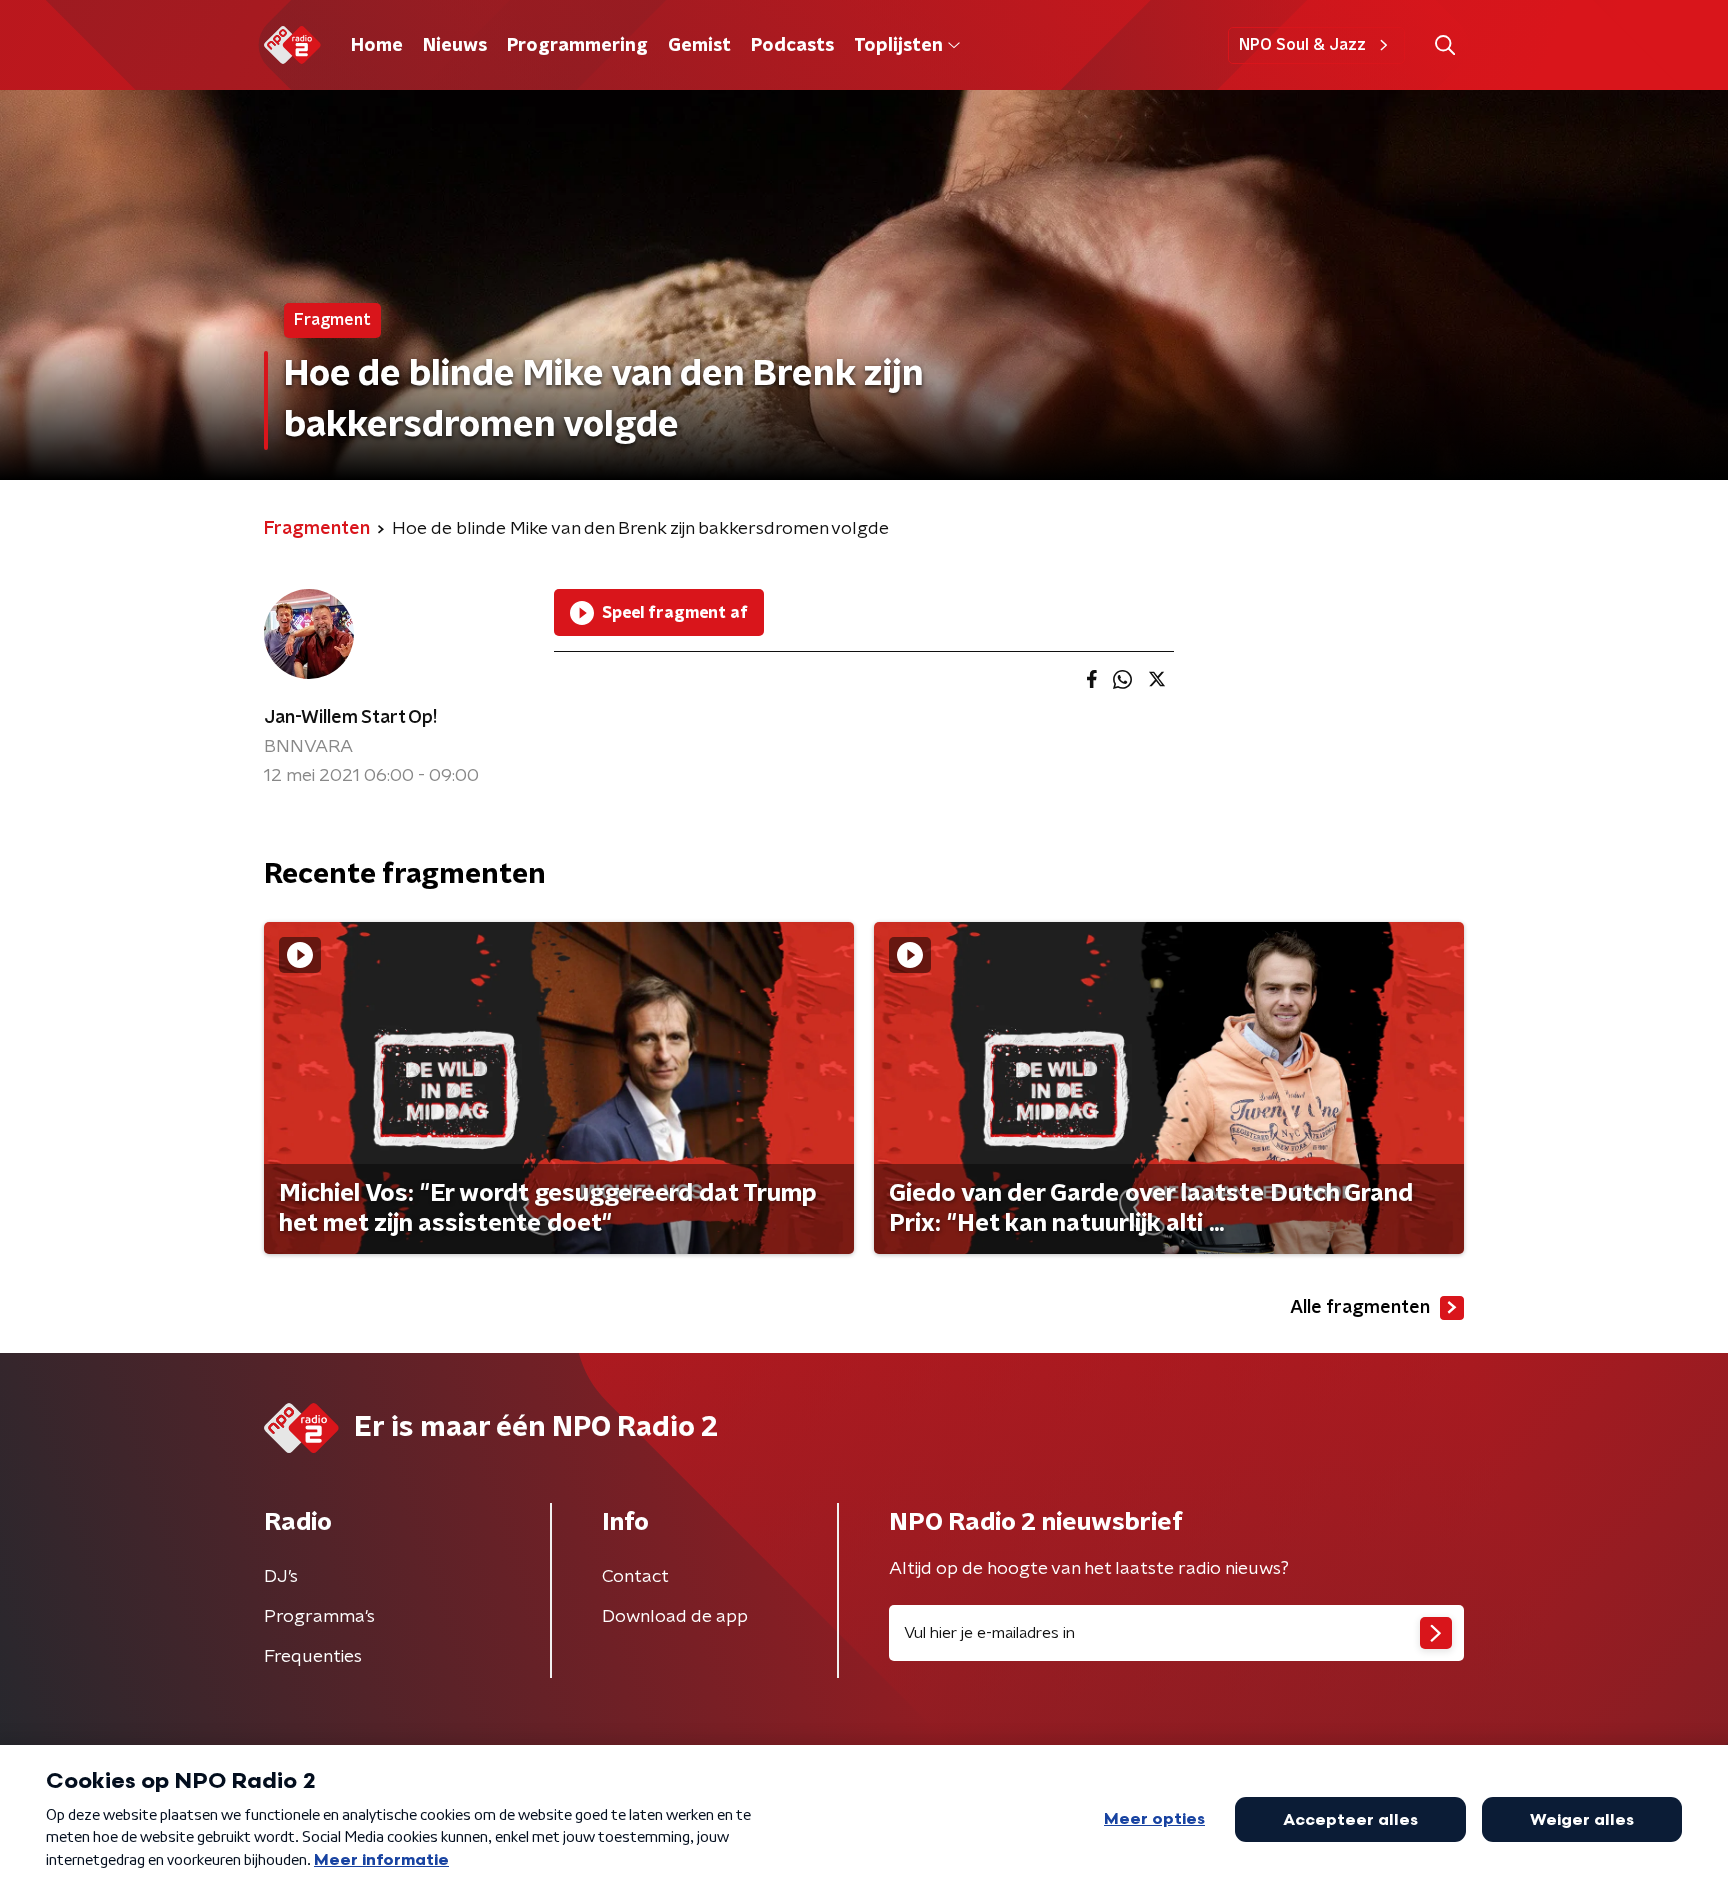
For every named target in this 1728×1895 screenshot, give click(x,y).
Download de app (675, 1617)
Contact (635, 1577)
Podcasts (792, 46)
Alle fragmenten (1360, 1308)
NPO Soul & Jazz (1302, 45)
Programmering (577, 46)
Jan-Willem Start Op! (350, 718)
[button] (1444, 45)
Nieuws (455, 46)
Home (377, 46)
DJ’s (281, 1577)
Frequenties (313, 1657)
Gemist (699, 46)
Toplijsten (898, 46)
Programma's (319, 1617)
